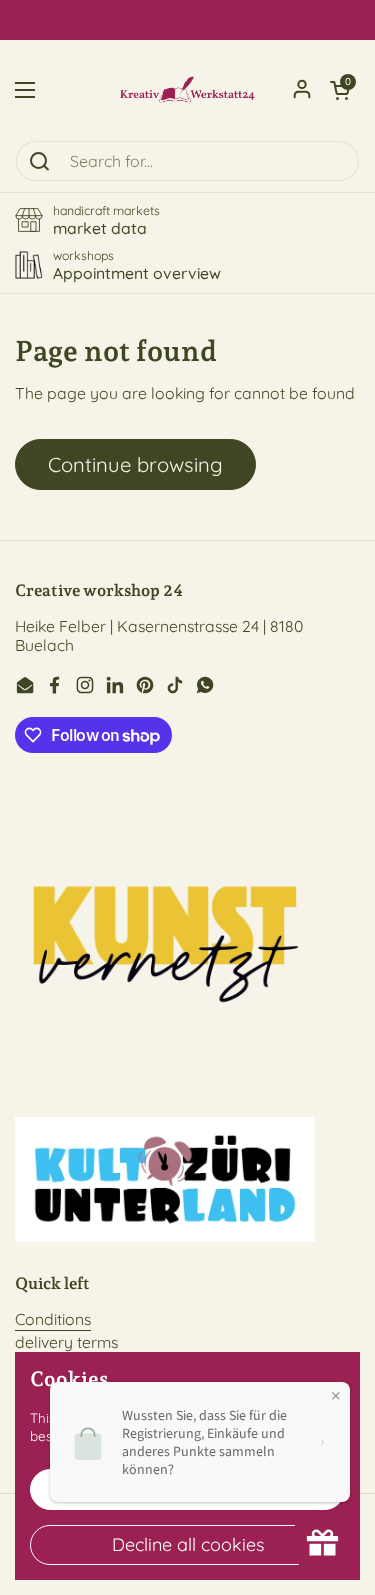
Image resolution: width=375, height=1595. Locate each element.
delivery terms (66, 1342)
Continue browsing (135, 464)
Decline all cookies (188, 1544)
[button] (340, 90)
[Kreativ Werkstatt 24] (187, 90)
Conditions (53, 1319)
